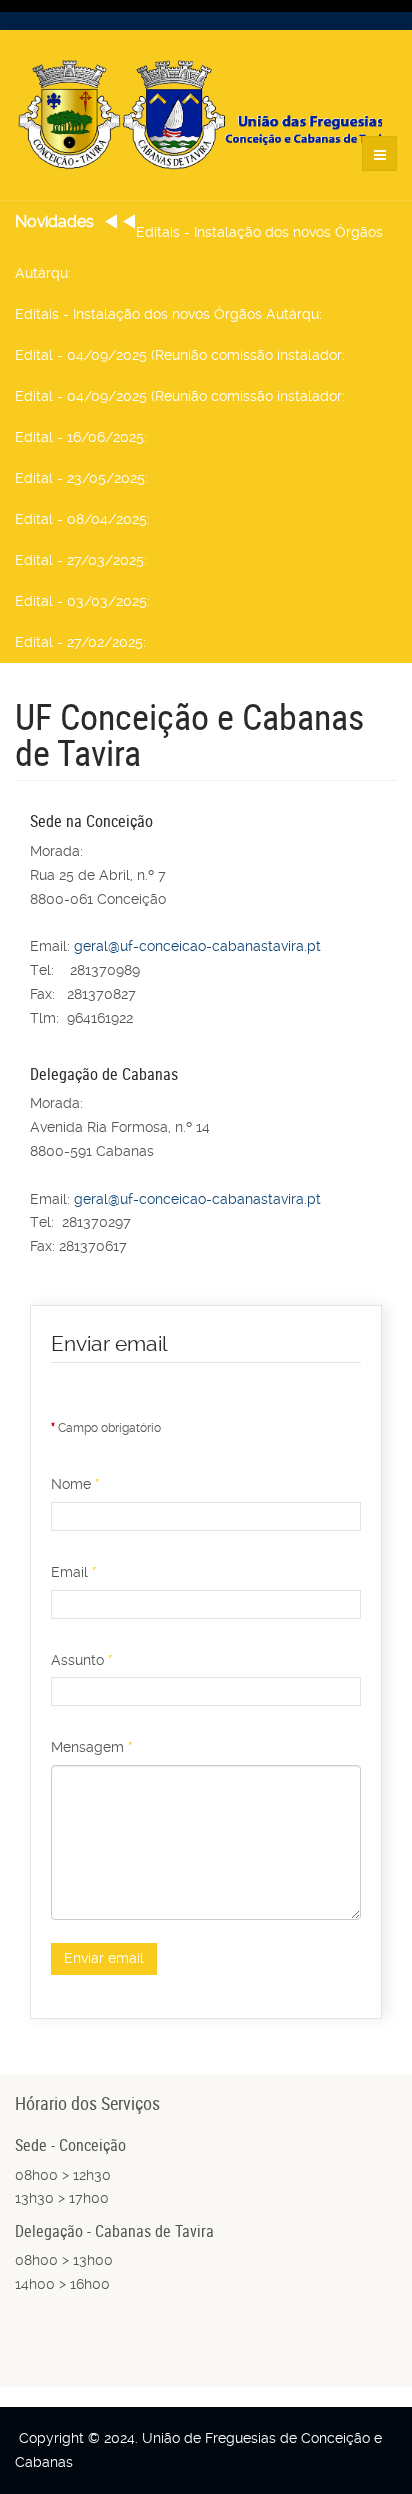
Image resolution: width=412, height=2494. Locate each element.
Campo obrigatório (106, 1428)
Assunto (82, 1660)
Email (74, 1572)
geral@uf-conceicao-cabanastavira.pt (197, 946)
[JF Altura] (206, 115)
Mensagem (92, 1747)
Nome (75, 1484)
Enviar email (104, 1958)
